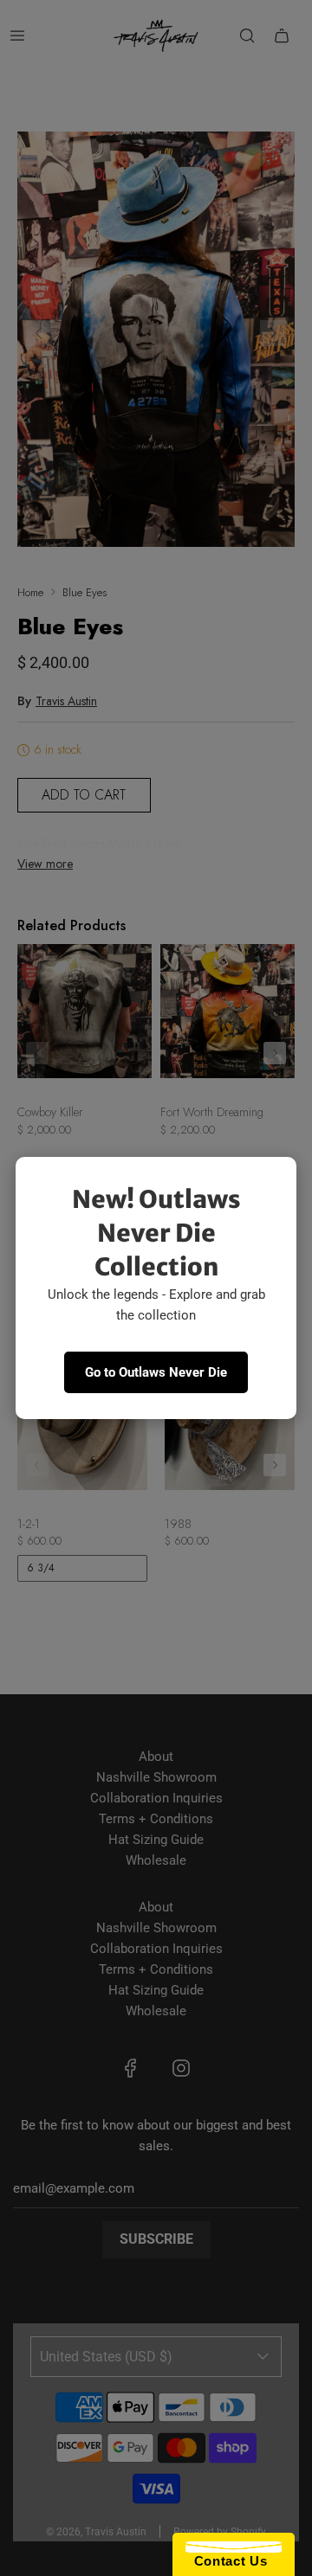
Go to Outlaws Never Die (156, 1372)
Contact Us (226, 2561)
